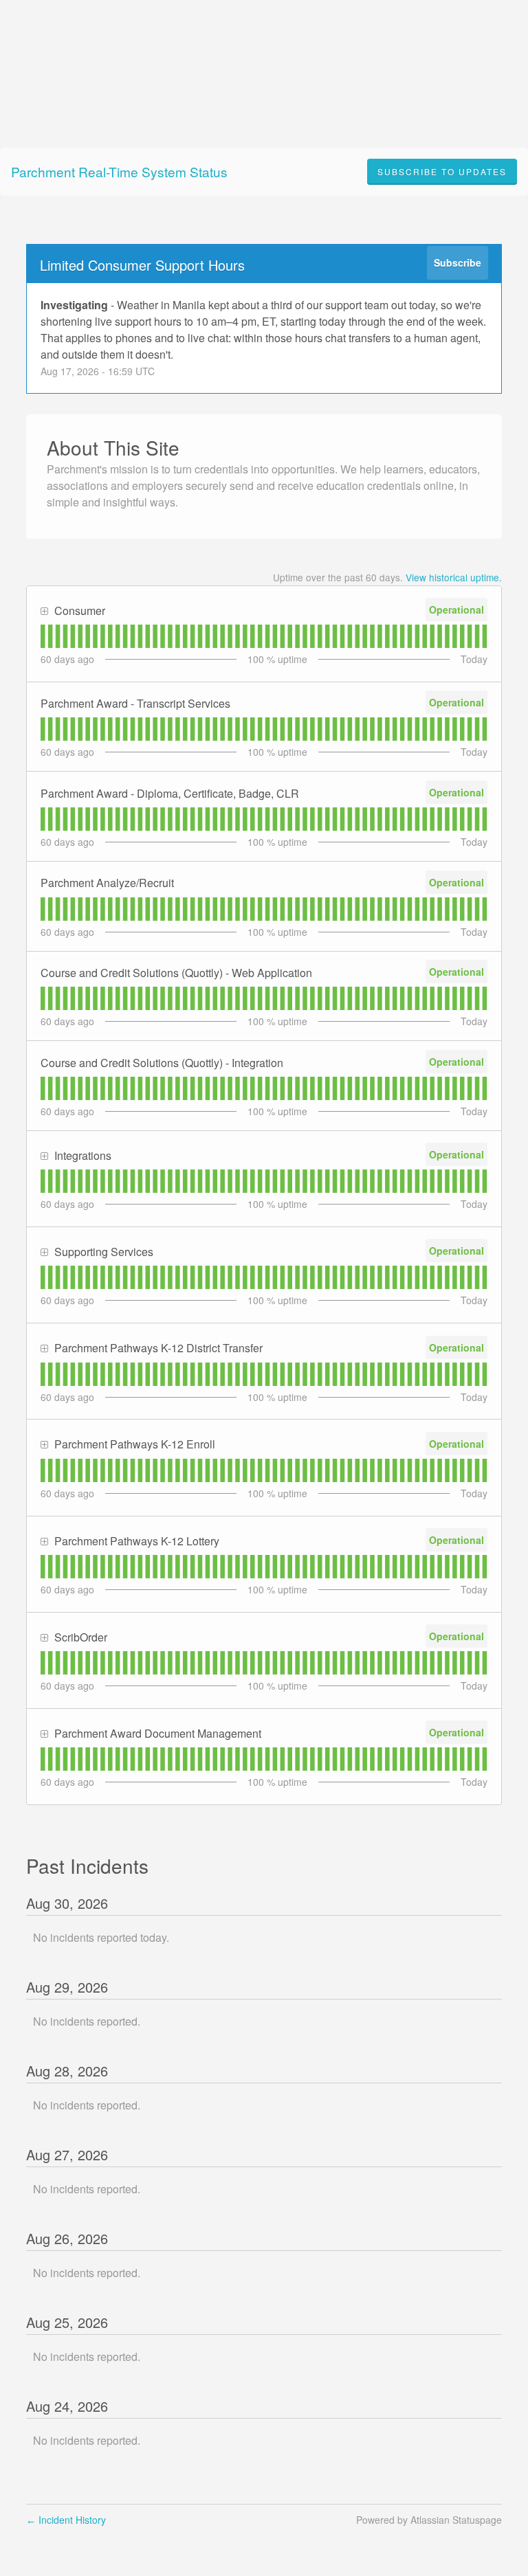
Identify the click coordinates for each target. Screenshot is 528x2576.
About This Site (113, 447)
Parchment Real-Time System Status (119, 171)
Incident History (66, 2520)
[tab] (43, 636)
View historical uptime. (454, 577)
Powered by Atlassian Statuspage (429, 2520)
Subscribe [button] (458, 262)
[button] (442, 172)
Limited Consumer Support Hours (142, 265)
